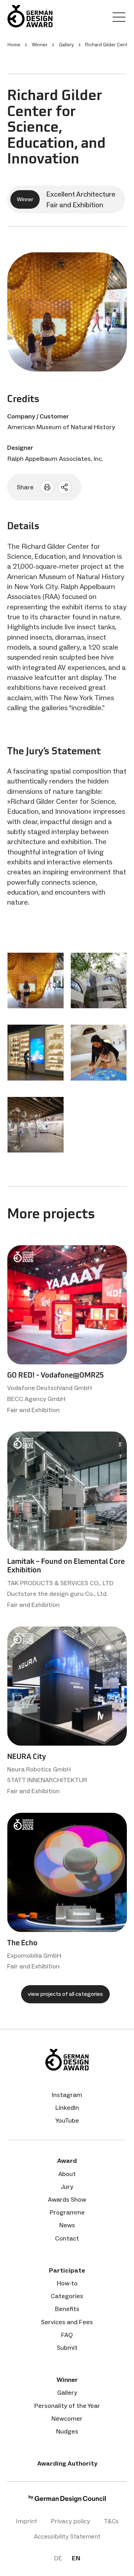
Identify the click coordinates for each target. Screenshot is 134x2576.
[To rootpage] (30, 16)
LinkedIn (67, 2108)
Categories (67, 2296)
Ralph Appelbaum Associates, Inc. (55, 459)
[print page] (47, 487)
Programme (67, 2212)
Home (14, 45)
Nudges (67, 2431)
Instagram (67, 2095)
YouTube (67, 2120)
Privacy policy (70, 2521)
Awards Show (67, 2200)
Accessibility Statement (67, 2536)
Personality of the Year (67, 2406)
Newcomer (67, 2419)
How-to (67, 2283)
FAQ (67, 2335)
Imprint (26, 2521)
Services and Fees (67, 2322)
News (67, 2225)
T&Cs (111, 2521)
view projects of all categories (65, 1994)
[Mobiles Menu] (119, 19)
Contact (67, 2238)
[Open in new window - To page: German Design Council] (67, 2500)
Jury (67, 2187)
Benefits (67, 2309)
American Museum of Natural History (61, 427)
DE (58, 2558)
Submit (67, 2348)
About (67, 2174)
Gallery (67, 2393)
